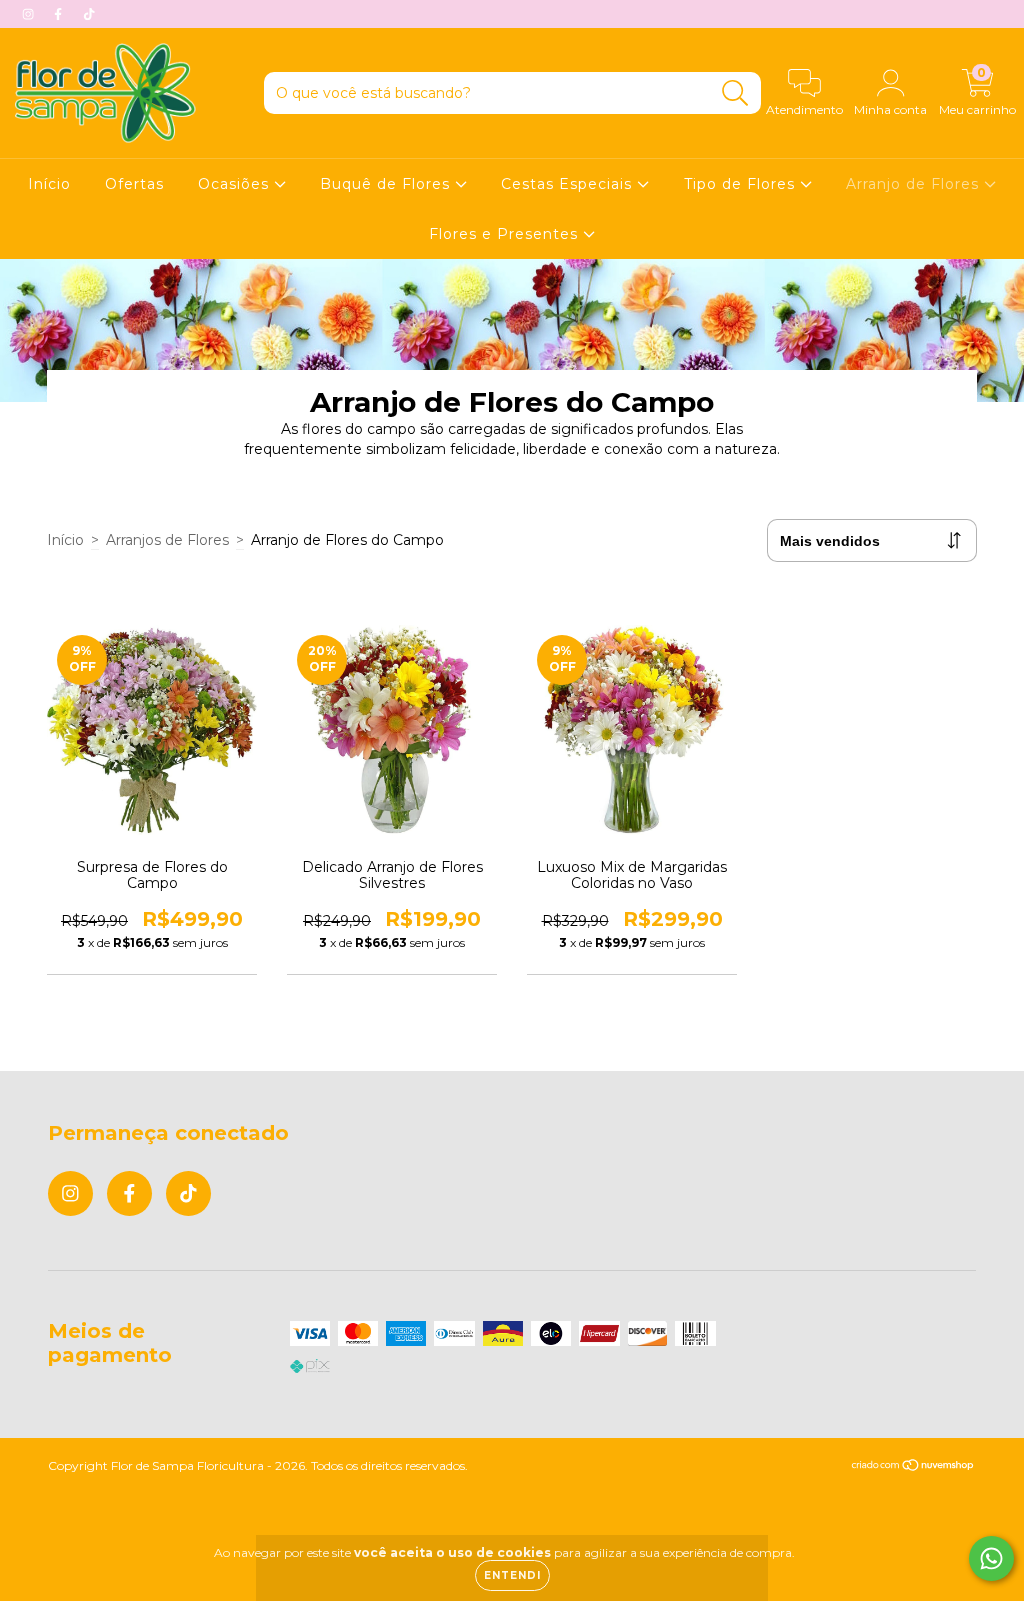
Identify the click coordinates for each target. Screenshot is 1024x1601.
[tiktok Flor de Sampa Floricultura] (89, 14)
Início (49, 184)
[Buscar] (735, 93)
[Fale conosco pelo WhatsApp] (991, 1558)
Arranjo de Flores (915, 184)
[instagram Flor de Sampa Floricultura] (30, 14)
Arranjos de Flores (167, 540)
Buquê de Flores (387, 184)
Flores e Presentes (506, 234)
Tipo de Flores (742, 184)
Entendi (512, 1575)
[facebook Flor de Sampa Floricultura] (60, 14)
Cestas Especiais (569, 184)
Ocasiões (236, 184)
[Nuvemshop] (913, 1467)
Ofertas (134, 184)
